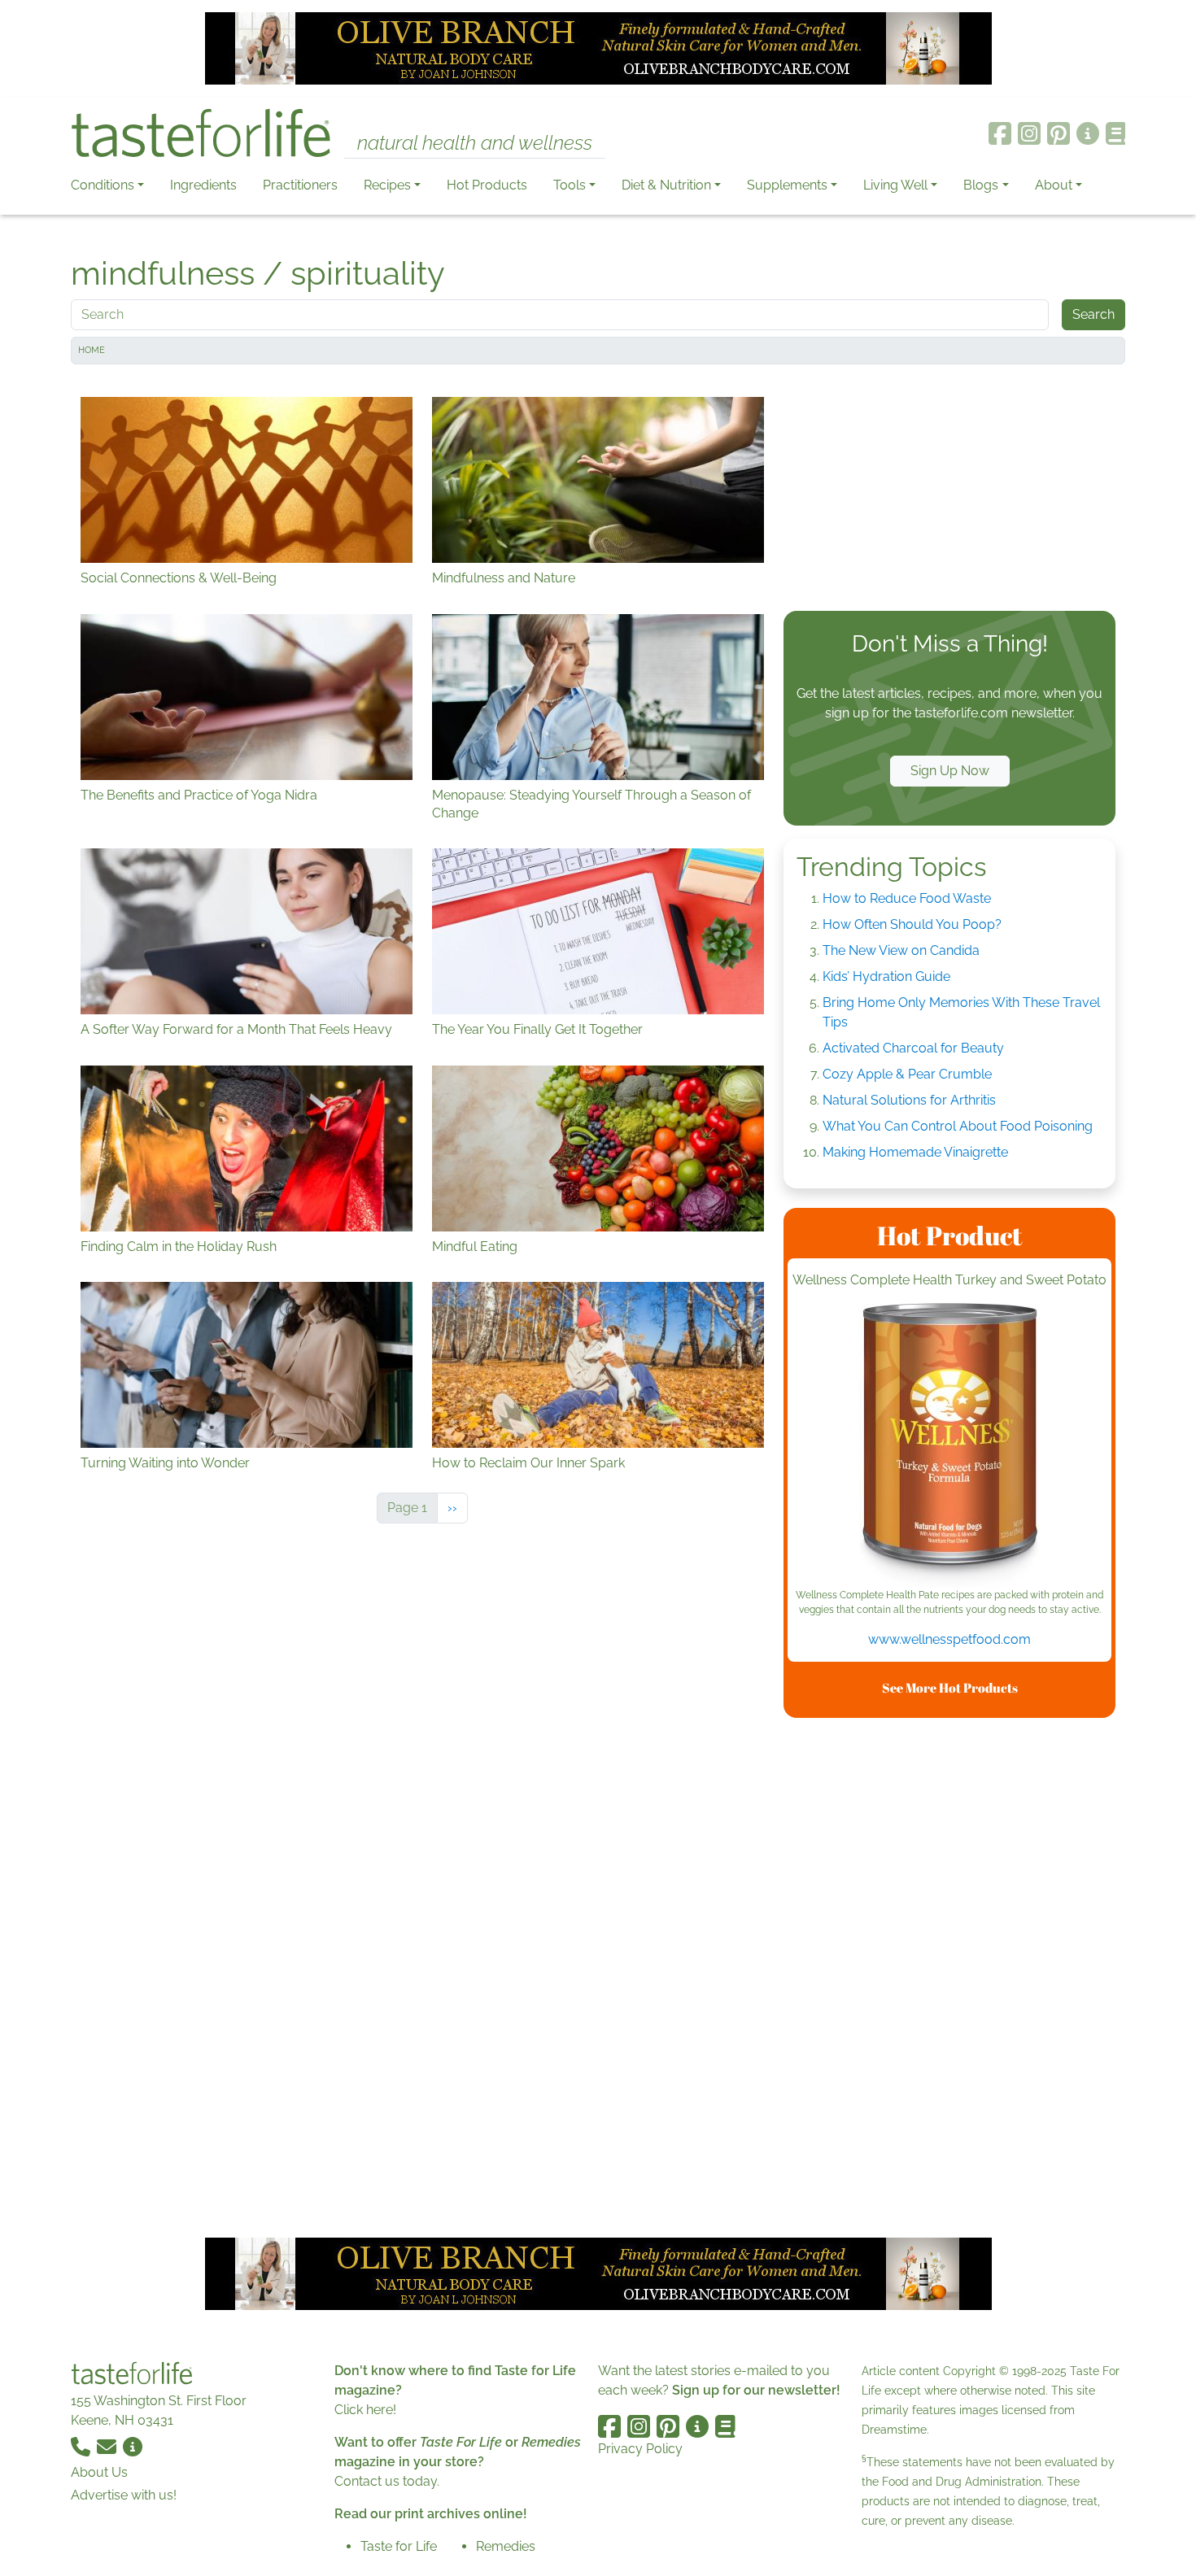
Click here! (365, 2410)
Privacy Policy (640, 2449)
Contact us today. (387, 2481)
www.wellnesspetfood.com (949, 1639)
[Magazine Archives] (1116, 133)
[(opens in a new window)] (949, 1445)
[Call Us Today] (82, 2446)
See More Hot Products (950, 1688)
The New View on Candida (901, 950)
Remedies (506, 2546)
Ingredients (203, 185)
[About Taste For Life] (1088, 133)
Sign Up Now (950, 771)
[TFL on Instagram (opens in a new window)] (1029, 133)
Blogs (981, 185)
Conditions (103, 185)
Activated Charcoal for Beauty (913, 1048)
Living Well (895, 185)
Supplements (787, 185)
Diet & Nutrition (666, 185)
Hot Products (487, 185)
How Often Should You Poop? (912, 924)
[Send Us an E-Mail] (108, 2446)
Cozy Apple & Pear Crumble (907, 1074)
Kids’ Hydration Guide (886, 976)
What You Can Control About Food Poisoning (958, 1126)
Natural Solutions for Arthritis (909, 1100)
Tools (570, 185)
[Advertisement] (949, 491)
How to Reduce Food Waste (907, 898)
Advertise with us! (124, 2495)
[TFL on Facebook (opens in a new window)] (1000, 133)
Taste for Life (399, 2546)
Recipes (387, 185)
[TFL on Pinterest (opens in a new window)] (1059, 133)
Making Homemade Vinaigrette (915, 1152)
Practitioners (300, 185)
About (1054, 185)
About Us (99, 2472)
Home (92, 350)
